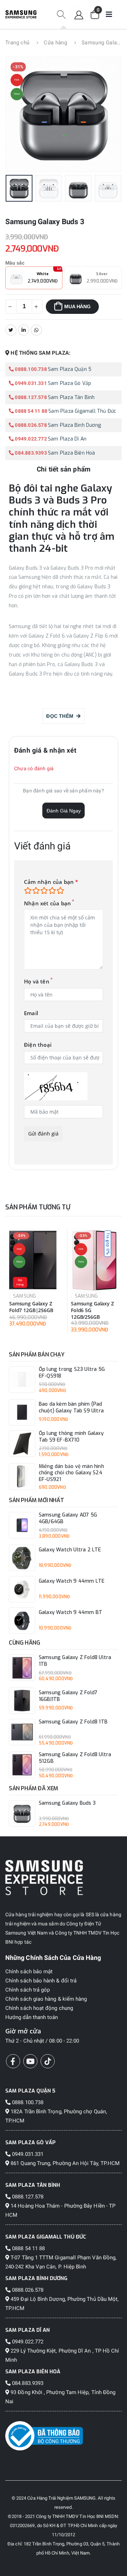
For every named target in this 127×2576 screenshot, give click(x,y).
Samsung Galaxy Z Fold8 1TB (73, 1722)
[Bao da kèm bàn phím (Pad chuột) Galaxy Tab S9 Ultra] (22, 1412)
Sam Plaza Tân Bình (71, 397)
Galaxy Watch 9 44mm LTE (72, 1581)
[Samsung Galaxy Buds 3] (22, 1813)
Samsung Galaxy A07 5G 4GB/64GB (68, 1518)
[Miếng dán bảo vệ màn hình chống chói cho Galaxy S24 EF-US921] (22, 1477)
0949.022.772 (30, 439)
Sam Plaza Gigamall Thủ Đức (82, 411)
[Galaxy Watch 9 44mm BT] (22, 1621)
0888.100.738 (30, 369)
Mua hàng (77, 306)
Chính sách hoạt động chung (39, 2008)
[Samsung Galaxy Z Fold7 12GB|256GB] (33, 1260)
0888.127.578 (30, 397)
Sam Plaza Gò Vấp (69, 383)
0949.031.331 (30, 383)
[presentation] (21, 115)
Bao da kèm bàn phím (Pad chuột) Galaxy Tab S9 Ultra (71, 1408)
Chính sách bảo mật (29, 1971)
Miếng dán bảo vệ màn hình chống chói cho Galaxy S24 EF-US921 (71, 1473)
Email (31, 1013)
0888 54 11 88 (31, 411)
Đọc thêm (61, 716)
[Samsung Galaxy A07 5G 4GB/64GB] (22, 1525)
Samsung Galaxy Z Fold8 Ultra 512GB (75, 1758)
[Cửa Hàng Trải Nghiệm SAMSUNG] (64, 1877)
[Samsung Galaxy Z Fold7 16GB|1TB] (22, 1701)
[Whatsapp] (36, 330)
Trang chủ (17, 43)
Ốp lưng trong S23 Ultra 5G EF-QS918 (72, 1373)
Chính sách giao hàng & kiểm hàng (46, 1999)
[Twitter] (11, 330)
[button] (61, 15)
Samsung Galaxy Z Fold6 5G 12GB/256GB (92, 1310)
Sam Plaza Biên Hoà (72, 453)
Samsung (25, 1296)
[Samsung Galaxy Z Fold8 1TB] (22, 1732)
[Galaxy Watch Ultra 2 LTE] (22, 1558)
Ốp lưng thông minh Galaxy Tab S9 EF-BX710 (71, 1437)
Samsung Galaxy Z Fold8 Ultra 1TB (75, 1661)
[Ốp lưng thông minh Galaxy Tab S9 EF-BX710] (22, 1444)
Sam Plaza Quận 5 (70, 369)
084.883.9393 (30, 453)
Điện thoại (38, 1045)
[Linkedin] (24, 330)
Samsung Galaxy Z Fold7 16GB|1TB (68, 1696)
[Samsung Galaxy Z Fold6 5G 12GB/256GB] (95, 1260)
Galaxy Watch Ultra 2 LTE (70, 1550)
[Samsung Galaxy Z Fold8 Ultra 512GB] (22, 1765)
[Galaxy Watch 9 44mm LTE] (22, 1589)
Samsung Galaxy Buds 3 (67, 1803)
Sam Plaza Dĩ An (67, 439)
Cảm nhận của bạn (51, 882)
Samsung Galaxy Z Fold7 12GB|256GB (31, 1307)
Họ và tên (37, 982)
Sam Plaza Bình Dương (74, 425)
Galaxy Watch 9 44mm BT (71, 1613)
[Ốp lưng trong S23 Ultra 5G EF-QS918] (22, 1379)
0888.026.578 (30, 425)
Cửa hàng (55, 43)
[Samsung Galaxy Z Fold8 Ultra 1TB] (22, 1668)
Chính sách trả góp (28, 1990)
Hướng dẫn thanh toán (32, 2017)
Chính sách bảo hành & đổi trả (41, 1981)
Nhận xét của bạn (47, 903)
